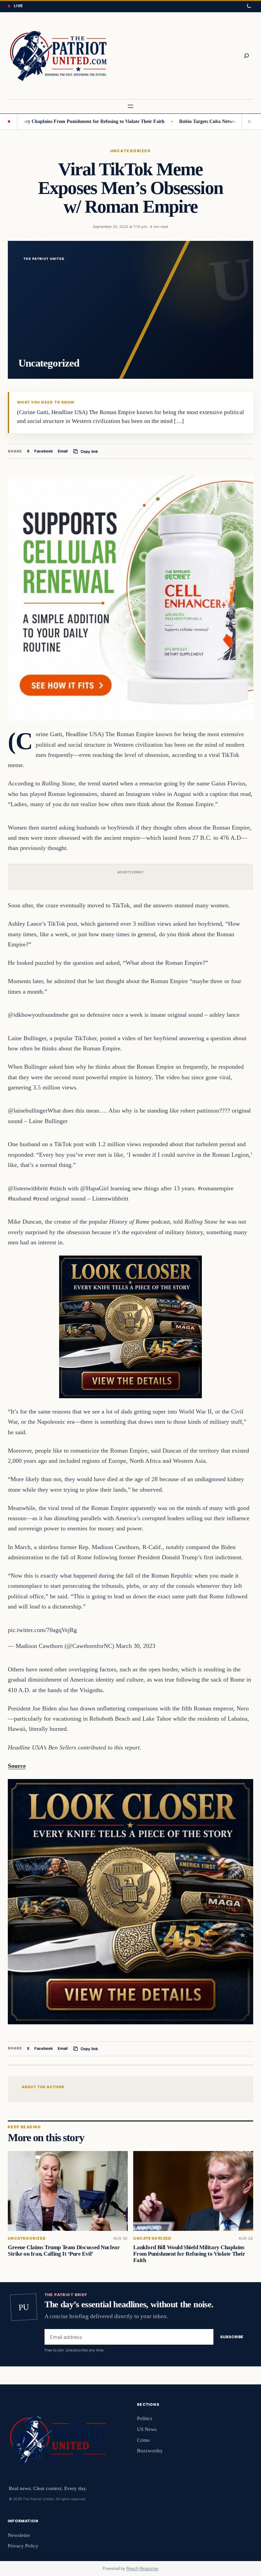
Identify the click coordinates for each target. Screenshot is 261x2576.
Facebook (44, 451)
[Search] (246, 56)
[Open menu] (130, 106)
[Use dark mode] (249, 6)
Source (17, 1766)
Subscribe (232, 2337)
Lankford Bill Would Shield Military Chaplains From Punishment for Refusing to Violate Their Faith (189, 2254)
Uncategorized (130, 151)
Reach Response (142, 2568)
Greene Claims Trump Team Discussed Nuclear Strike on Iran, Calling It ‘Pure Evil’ (64, 2251)
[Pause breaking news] (247, 122)
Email (63, 451)
